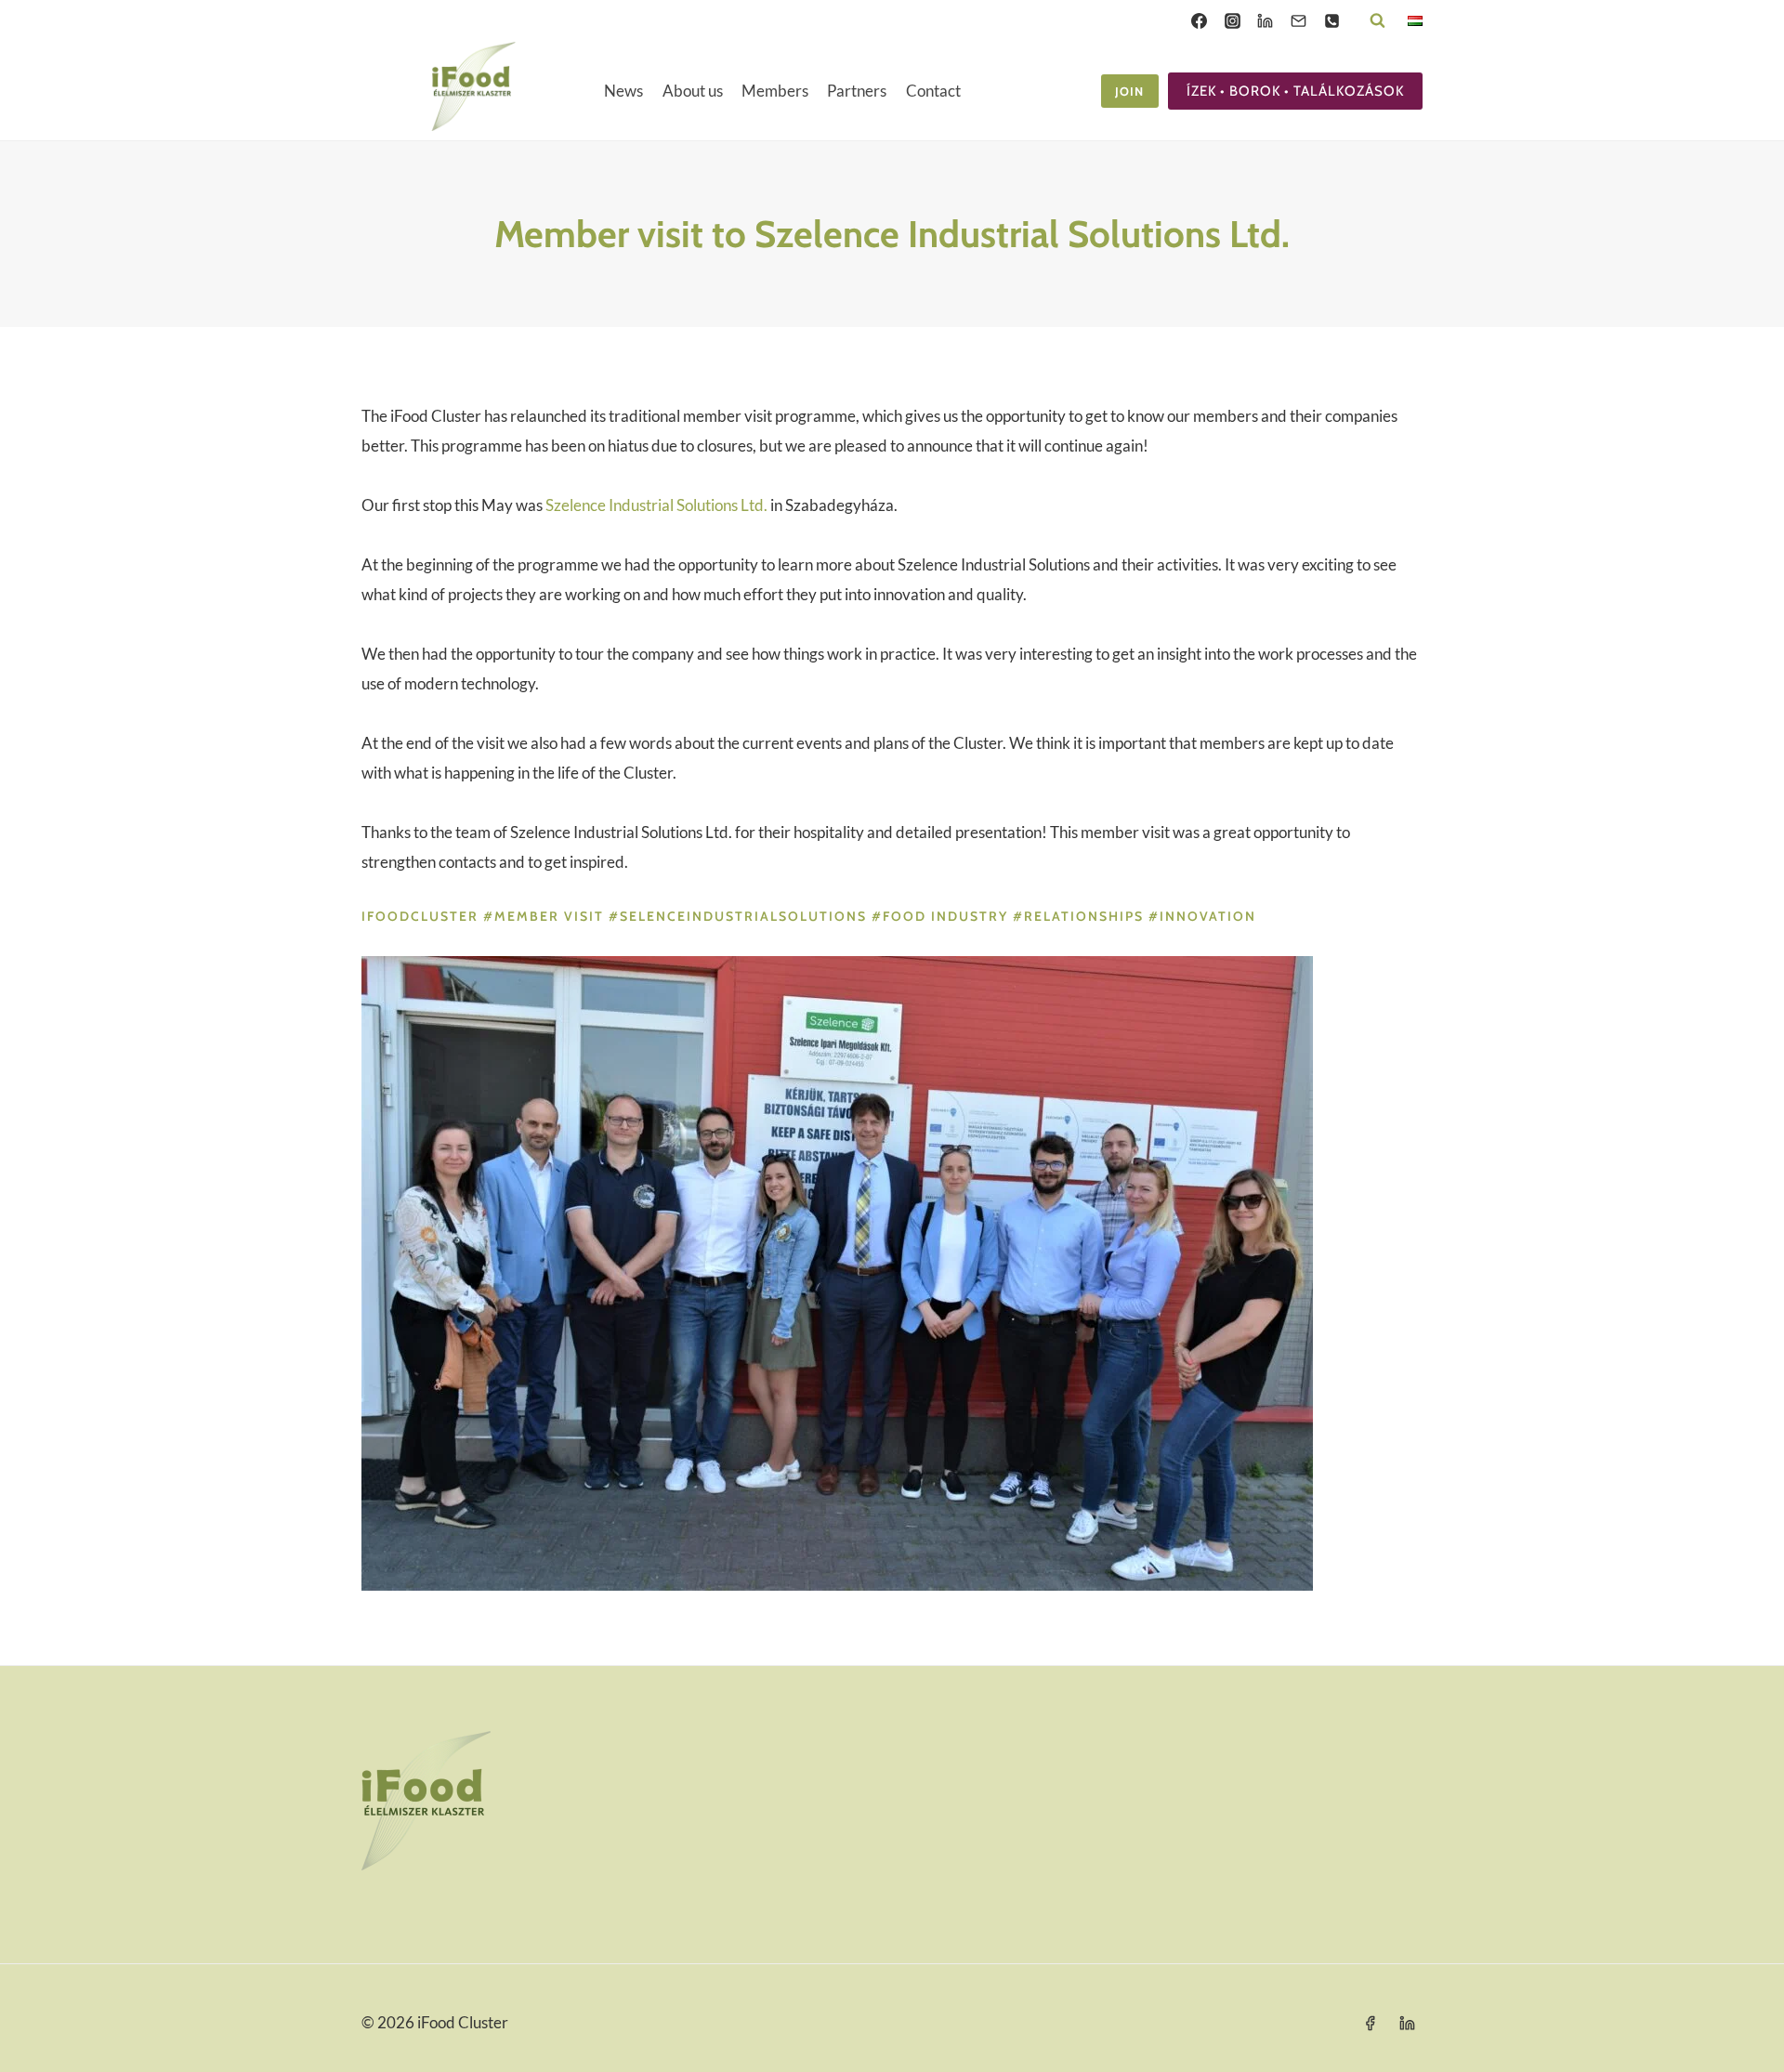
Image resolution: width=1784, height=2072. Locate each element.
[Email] (1298, 20)
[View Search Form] (1377, 21)
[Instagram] (1232, 20)
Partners (857, 91)
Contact (933, 91)
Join (1129, 91)
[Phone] (1331, 20)
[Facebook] (1199, 20)
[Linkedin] (1266, 20)
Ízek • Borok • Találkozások (1295, 91)
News (623, 91)
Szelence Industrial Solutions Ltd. (656, 505)
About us (693, 91)
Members (775, 91)
